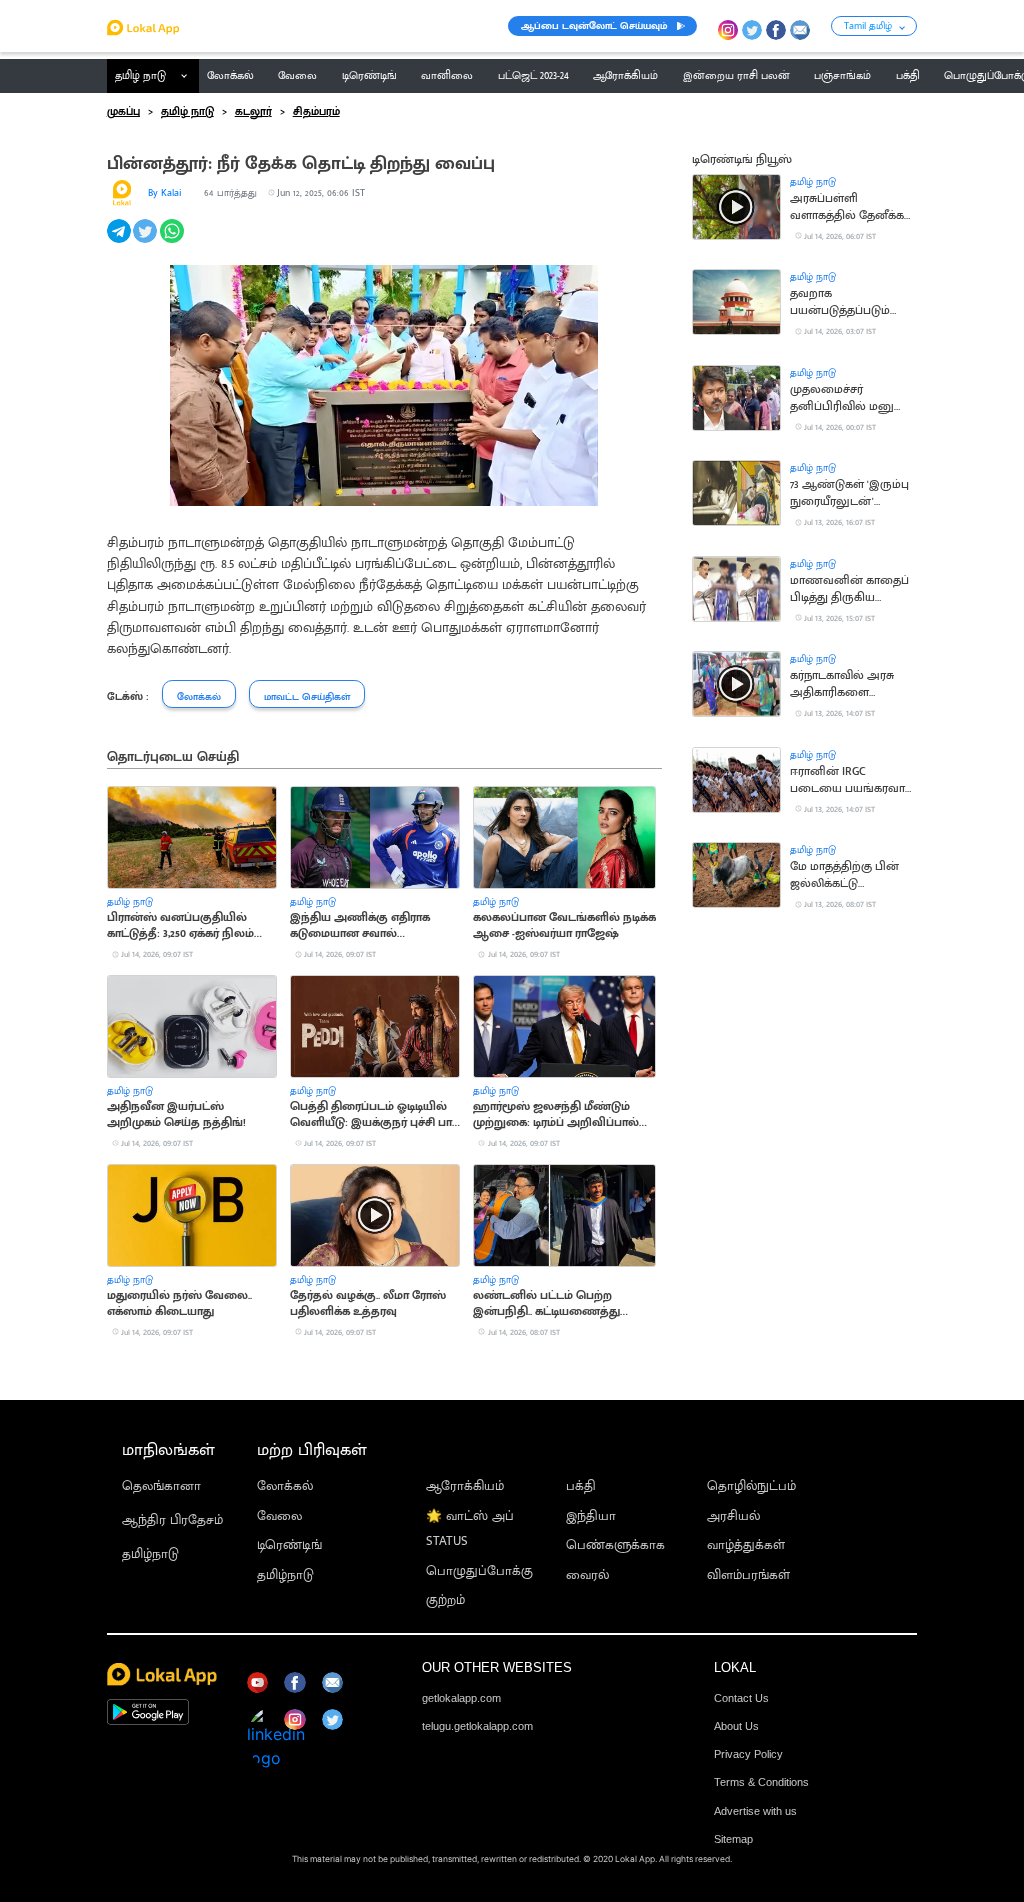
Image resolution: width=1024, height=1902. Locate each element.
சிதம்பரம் (316, 112)
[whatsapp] (173, 242)
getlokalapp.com (461, 1698)
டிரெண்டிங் (289, 1545)
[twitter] (146, 242)
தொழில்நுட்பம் (751, 1486)
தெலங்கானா (161, 1486)
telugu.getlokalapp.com (477, 1726)
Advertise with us (755, 1811)
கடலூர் (253, 112)
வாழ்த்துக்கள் (746, 1545)
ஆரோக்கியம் (465, 1486)
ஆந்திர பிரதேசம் (172, 1520)
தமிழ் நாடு (140, 76)
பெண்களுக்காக (615, 1545)
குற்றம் (445, 1600)
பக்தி (581, 1486)
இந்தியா (591, 1516)
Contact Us (741, 1698)
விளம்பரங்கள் (748, 1575)
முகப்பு (123, 112)
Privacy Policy (748, 1754)
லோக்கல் (285, 1486)
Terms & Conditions (761, 1782)
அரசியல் (733, 1516)
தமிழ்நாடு (150, 1554)
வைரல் (587, 1575)
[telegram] (120, 242)
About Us (736, 1726)
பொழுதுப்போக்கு (479, 1571)
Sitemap (733, 1839)
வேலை (279, 1516)
